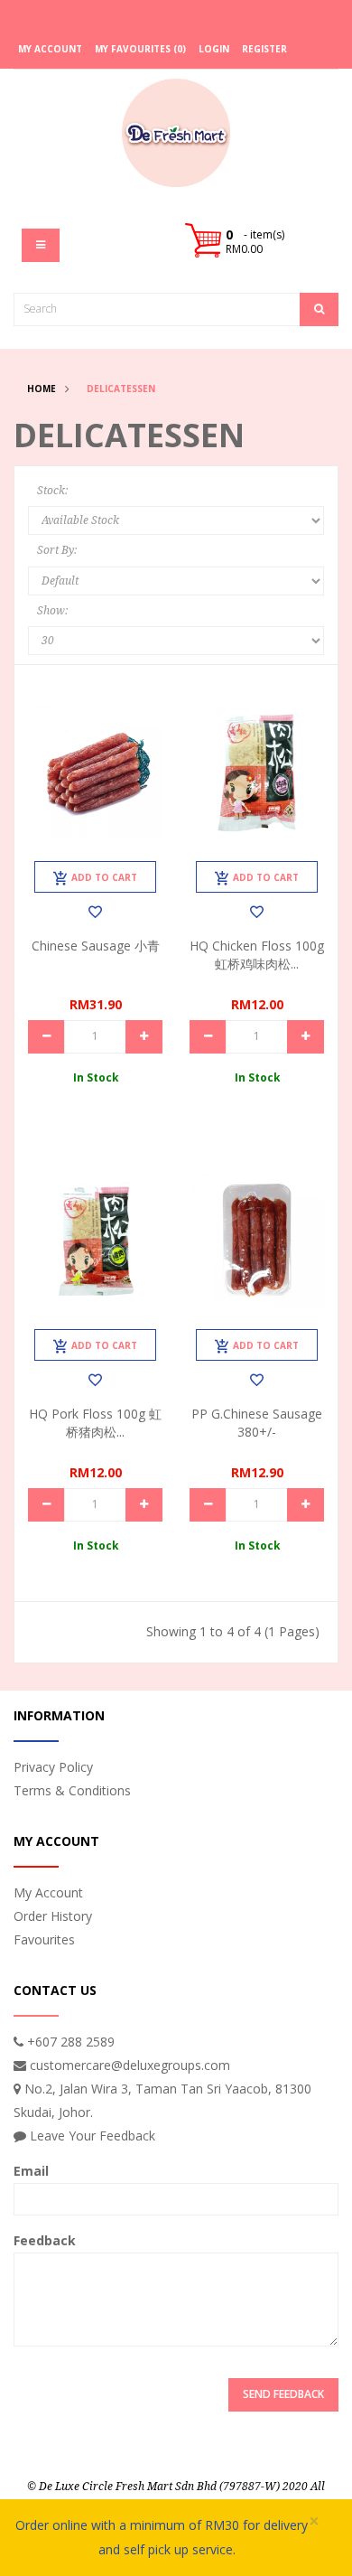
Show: (52, 611)
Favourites (44, 1939)
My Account (48, 1892)
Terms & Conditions (72, 1790)
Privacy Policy (53, 1767)
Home (42, 389)
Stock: (52, 491)
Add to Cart (104, 877)
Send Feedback (283, 2394)
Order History (53, 1916)
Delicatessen (121, 389)
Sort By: (57, 550)
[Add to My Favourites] (95, 912)
